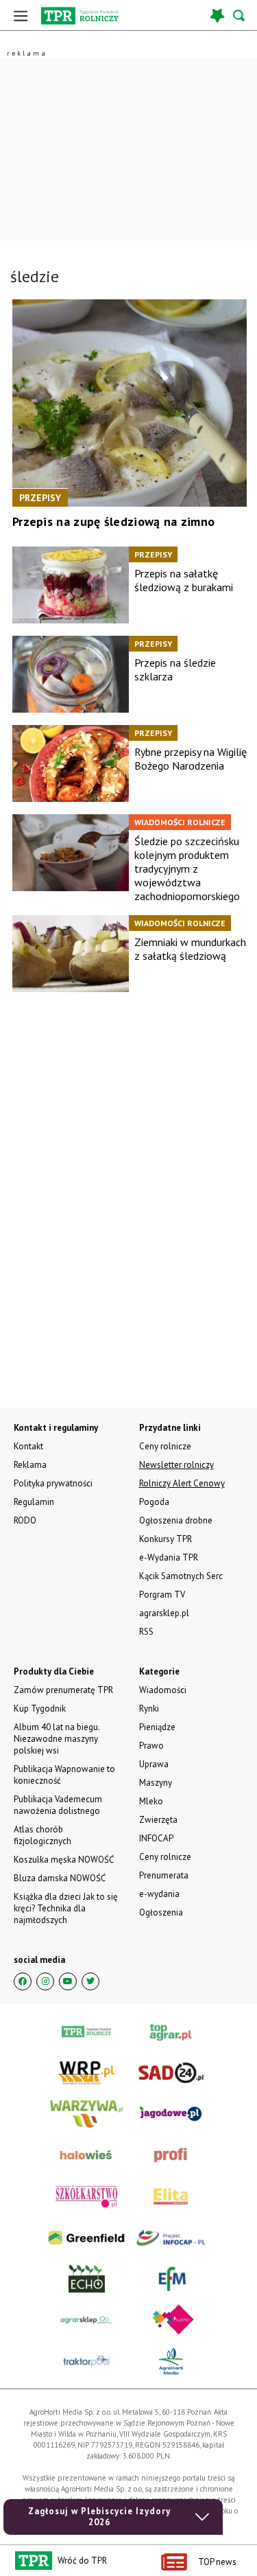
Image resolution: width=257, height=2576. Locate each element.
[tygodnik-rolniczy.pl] (80, 16)
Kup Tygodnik (40, 1709)
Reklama (30, 1465)
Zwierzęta (158, 1820)
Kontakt (28, 1446)
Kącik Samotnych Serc (181, 1576)
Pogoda (154, 1502)
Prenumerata (164, 1875)
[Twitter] (90, 1981)
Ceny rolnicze (165, 1857)
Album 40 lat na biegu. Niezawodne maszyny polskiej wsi (57, 1739)
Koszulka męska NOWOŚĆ (64, 1860)
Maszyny (156, 1783)
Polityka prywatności (53, 1483)
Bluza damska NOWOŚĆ (60, 1878)
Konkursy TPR (166, 1539)
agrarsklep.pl (164, 1613)
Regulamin (34, 1502)
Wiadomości (163, 1690)
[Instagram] (45, 1981)
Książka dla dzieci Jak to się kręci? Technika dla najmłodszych (66, 1908)
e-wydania (159, 1894)
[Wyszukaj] (240, 15)
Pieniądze (157, 1727)
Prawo (151, 1746)
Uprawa (154, 1764)
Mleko (151, 1801)
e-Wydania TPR (169, 1557)
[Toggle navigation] (21, 15)
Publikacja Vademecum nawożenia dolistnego (58, 1805)
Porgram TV (162, 1595)
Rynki (149, 1709)
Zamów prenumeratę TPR (63, 1690)
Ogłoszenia (161, 1912)
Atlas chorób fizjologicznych (42, 1835)
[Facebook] (23, 1981)
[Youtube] (68, 1981)
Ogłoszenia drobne (176, 1520)
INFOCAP (156, 1838)
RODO (25, 1520)
